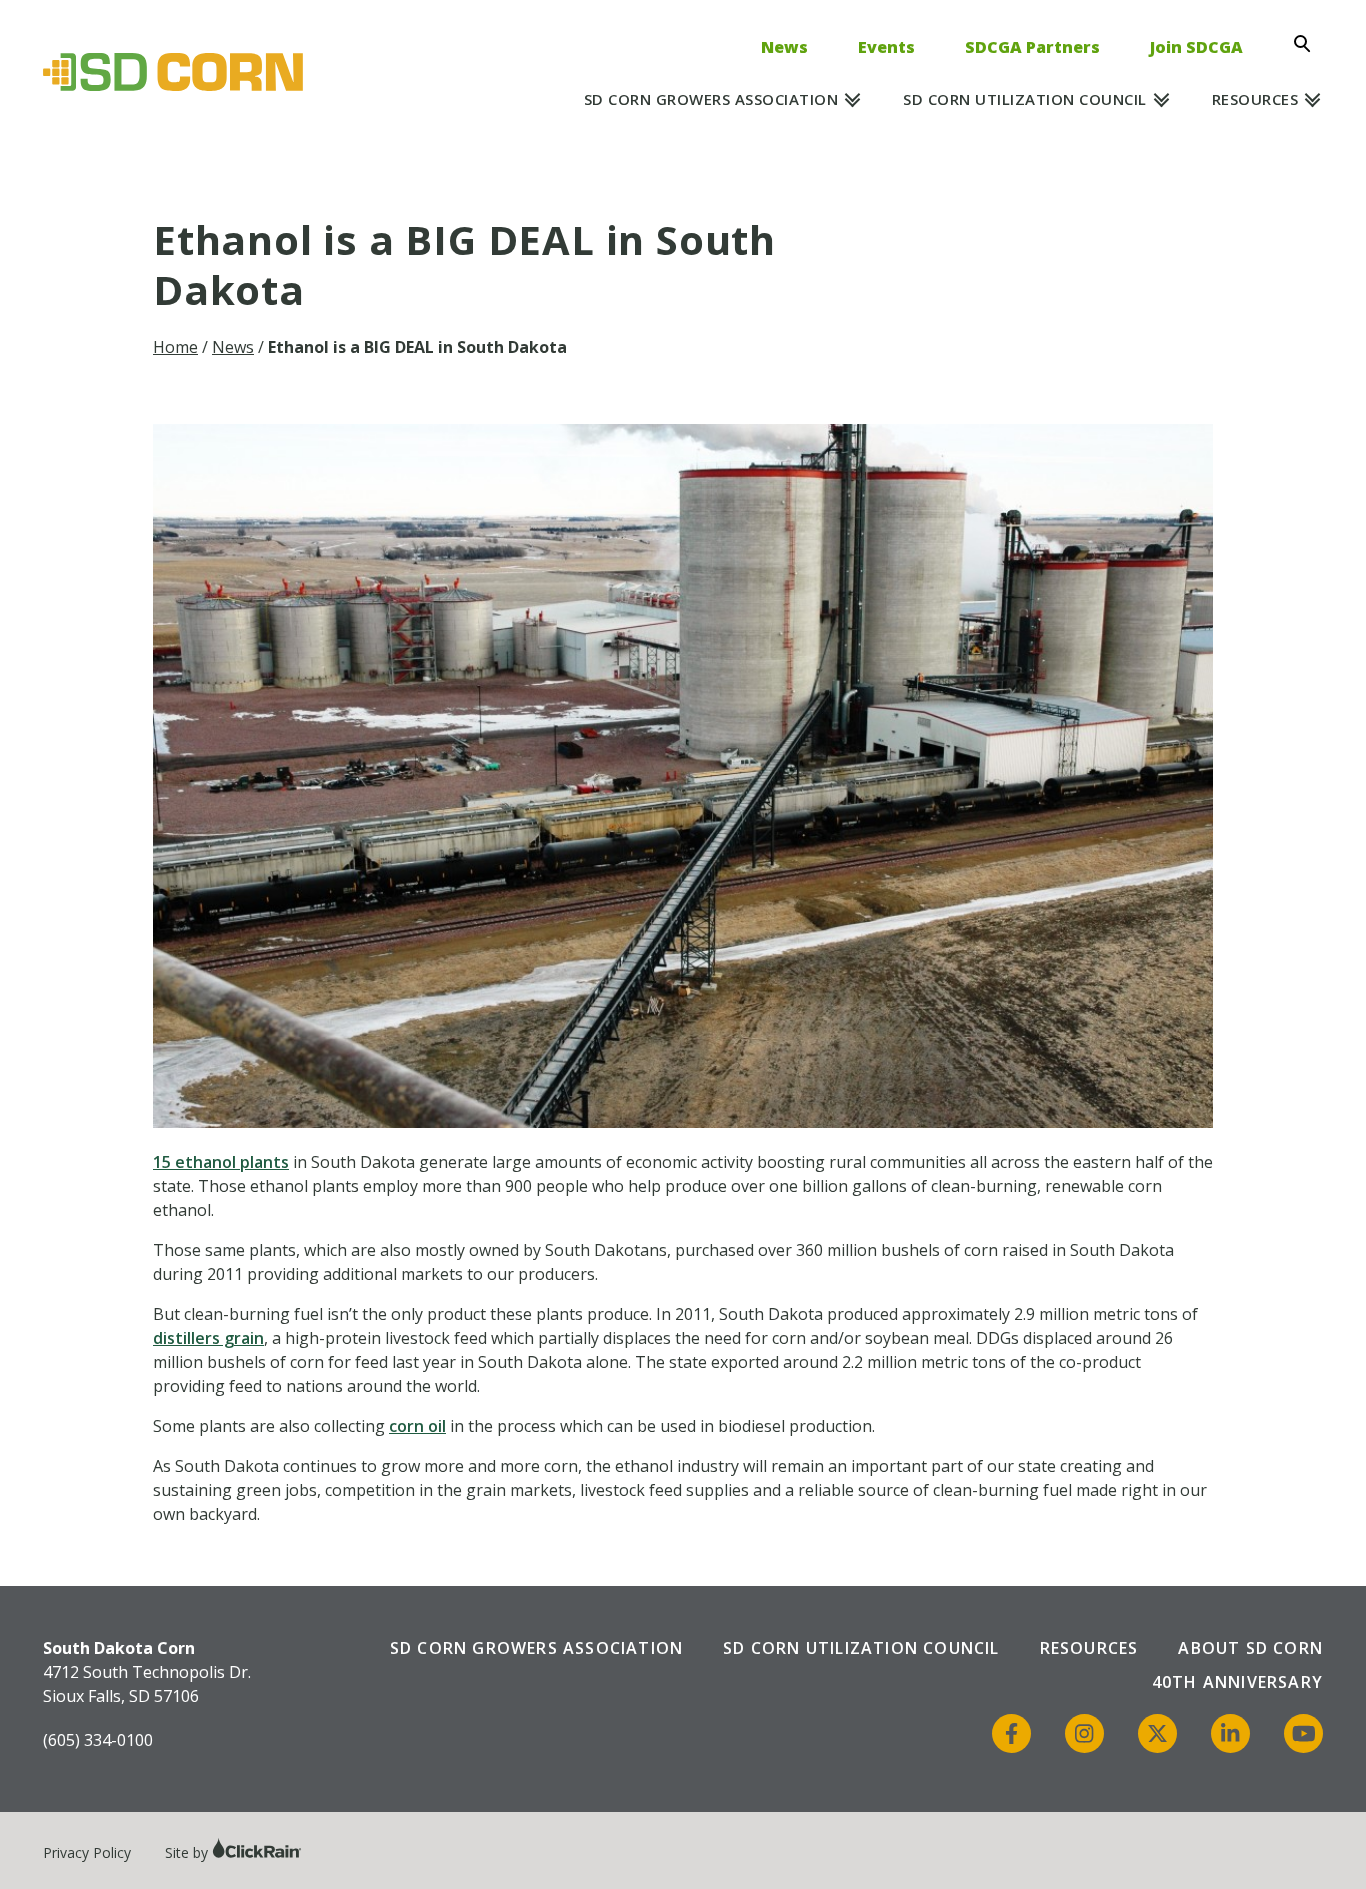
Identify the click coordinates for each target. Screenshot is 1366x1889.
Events (886, 47)
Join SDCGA (1196, 47)
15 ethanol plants (221, 1162)
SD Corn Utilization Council (1025, 99)
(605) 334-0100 (98, 1740)
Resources (1255, 99)
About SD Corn (1250, 1648)
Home (175, 347)
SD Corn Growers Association (711, 99)
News (784, 47)
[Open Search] (1308, 44)
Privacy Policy (87, 1852)
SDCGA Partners (1032, 47)
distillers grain (208, 1338)
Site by (188, 1852)
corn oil (417, 1426)
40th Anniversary (1237, 1682)
